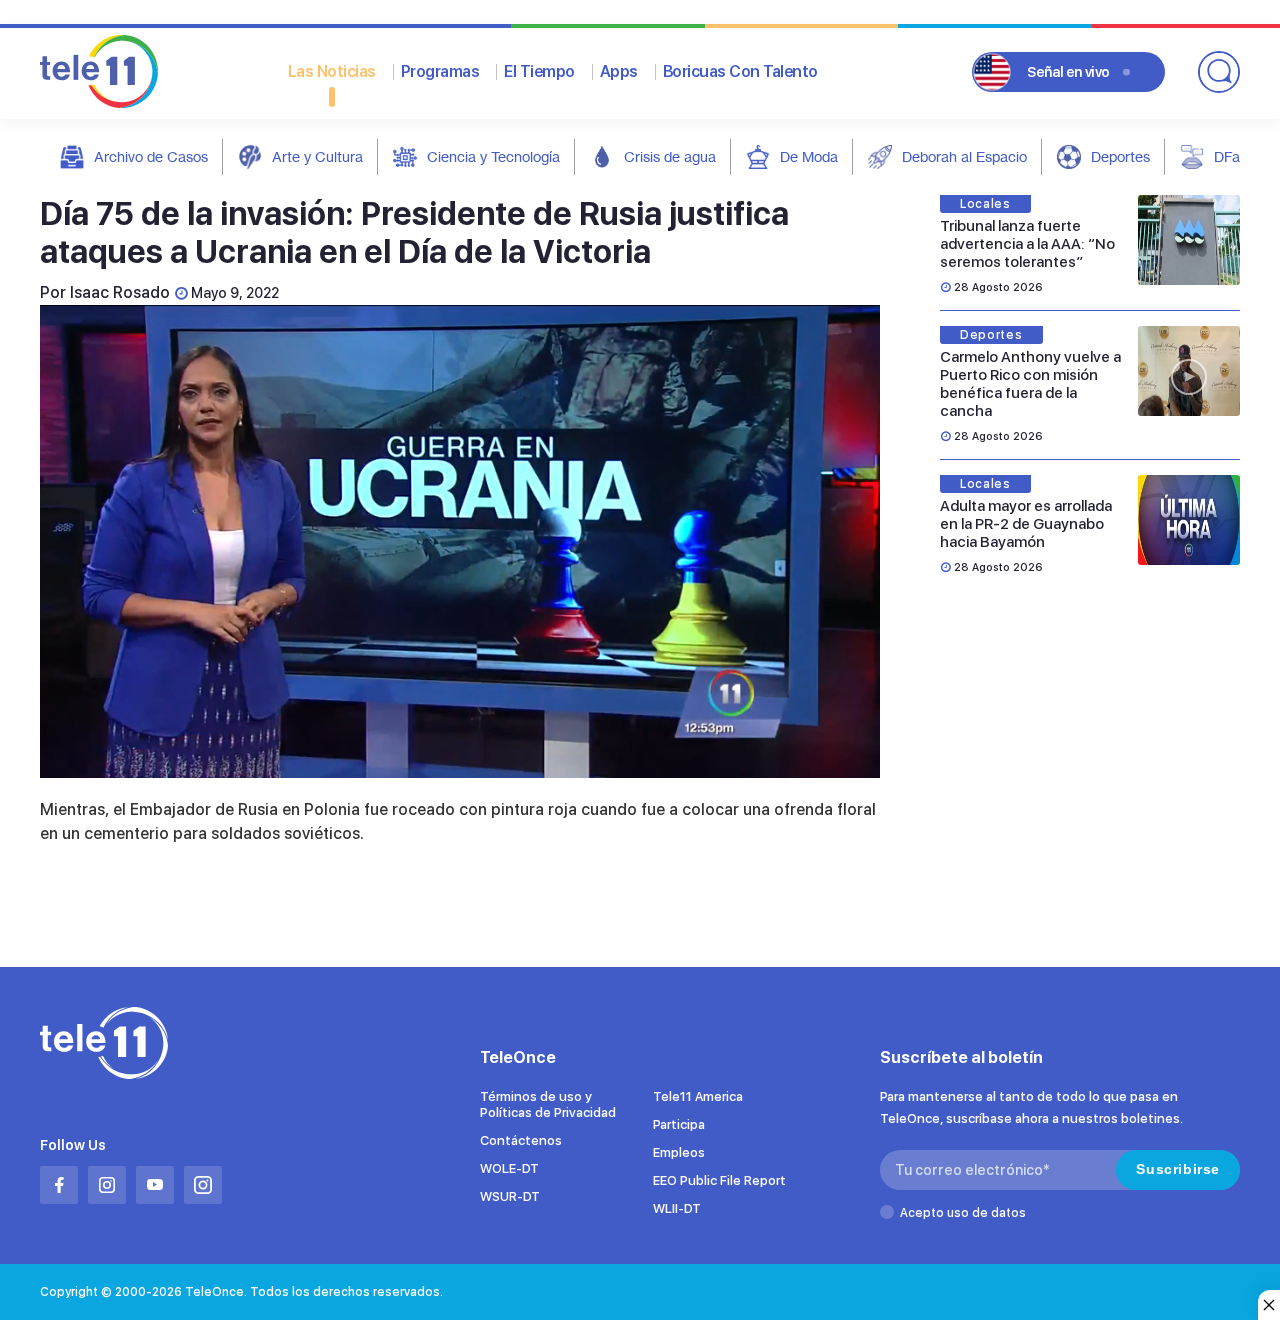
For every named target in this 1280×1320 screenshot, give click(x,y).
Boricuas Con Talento (740, 71)
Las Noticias (332, 71)
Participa (679, 1124)
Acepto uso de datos (963, 1213)
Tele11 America (698, 1096)
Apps (619, 71)
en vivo (1068, 72)
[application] (460, 541)
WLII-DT (677, 1208)
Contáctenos (521, 1140)
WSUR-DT (510, 1196)
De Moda (809, 156)
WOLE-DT (509, 1168)
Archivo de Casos (151, 156)
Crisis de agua (670, 156)
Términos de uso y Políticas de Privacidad (548, 1104)
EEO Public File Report (719, 1180)
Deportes (1120, 156)
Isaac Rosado (120, 292)
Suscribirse (1178, 1169)
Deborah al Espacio (964, 156)
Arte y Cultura (317, 156)
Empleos (679, 1152)
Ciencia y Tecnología (493, 156)
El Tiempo (539, 71)
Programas (440, 71)
